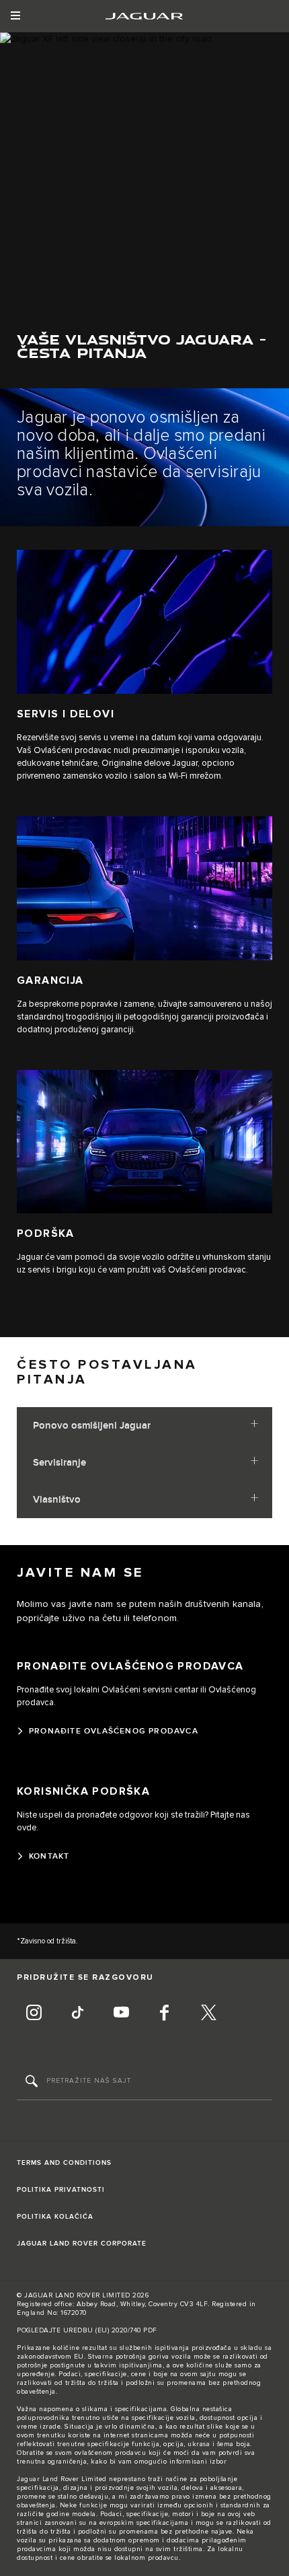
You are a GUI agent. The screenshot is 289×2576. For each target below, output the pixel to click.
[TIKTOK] (77, 2014)
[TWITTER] (208, 2014)
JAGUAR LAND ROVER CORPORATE (82, 2244)
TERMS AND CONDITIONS (64, 2163)
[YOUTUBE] (121, 2014)
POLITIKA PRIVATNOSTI (61, 2190)
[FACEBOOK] (165, 2014)
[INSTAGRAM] (34, 2014)
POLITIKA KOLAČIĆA (55, 2217)
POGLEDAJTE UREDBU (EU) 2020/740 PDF (87, 2330)
